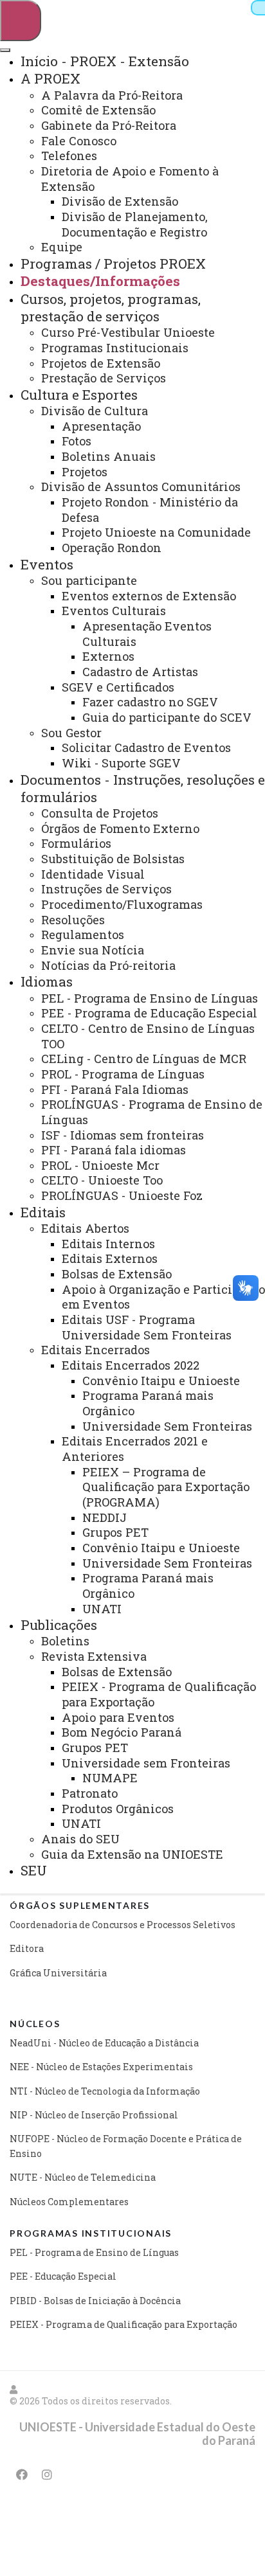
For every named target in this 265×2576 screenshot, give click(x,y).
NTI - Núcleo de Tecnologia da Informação (105, 2091)
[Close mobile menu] (5, 50)
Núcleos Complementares (69, 2202)
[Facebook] (22, 2474)
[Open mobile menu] (21, 21)
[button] (14, 2389)
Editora (27, 1948)
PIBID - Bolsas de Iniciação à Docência (95, 2301)
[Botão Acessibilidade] (258, 8)
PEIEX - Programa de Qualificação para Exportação (123, 2324)
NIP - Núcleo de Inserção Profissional (94, 2115)
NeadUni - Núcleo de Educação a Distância (104, 2043)
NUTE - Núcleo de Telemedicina (83, 2177)
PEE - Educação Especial (63, 2276)
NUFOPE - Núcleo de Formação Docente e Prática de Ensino (126, 2146)
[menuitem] (105, 61)
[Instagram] (47, 2474)
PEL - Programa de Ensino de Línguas (94, 2252)
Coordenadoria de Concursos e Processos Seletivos (123, 1925)
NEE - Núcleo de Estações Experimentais (101, 2067)
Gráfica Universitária (58, 1973)
